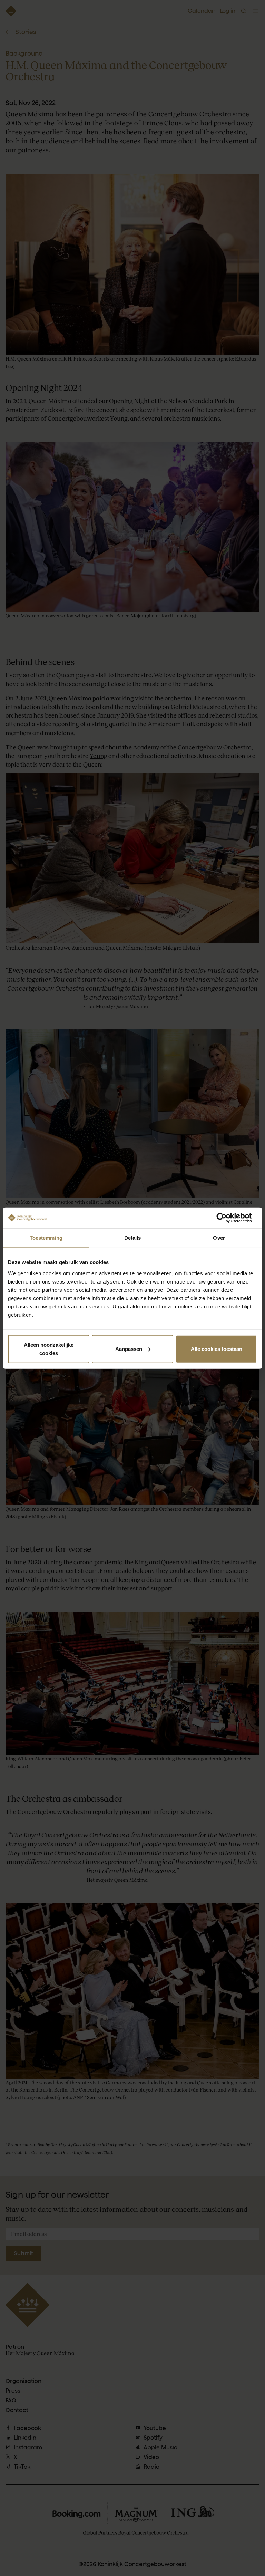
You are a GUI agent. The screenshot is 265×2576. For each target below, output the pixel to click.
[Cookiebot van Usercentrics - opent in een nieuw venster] (227, 1218)
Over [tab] (219, 1238)
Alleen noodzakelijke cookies (49, 1349)
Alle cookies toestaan (217, 1349)
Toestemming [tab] (46, 1238)
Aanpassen (129, 1349)
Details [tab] (133, 1238)
